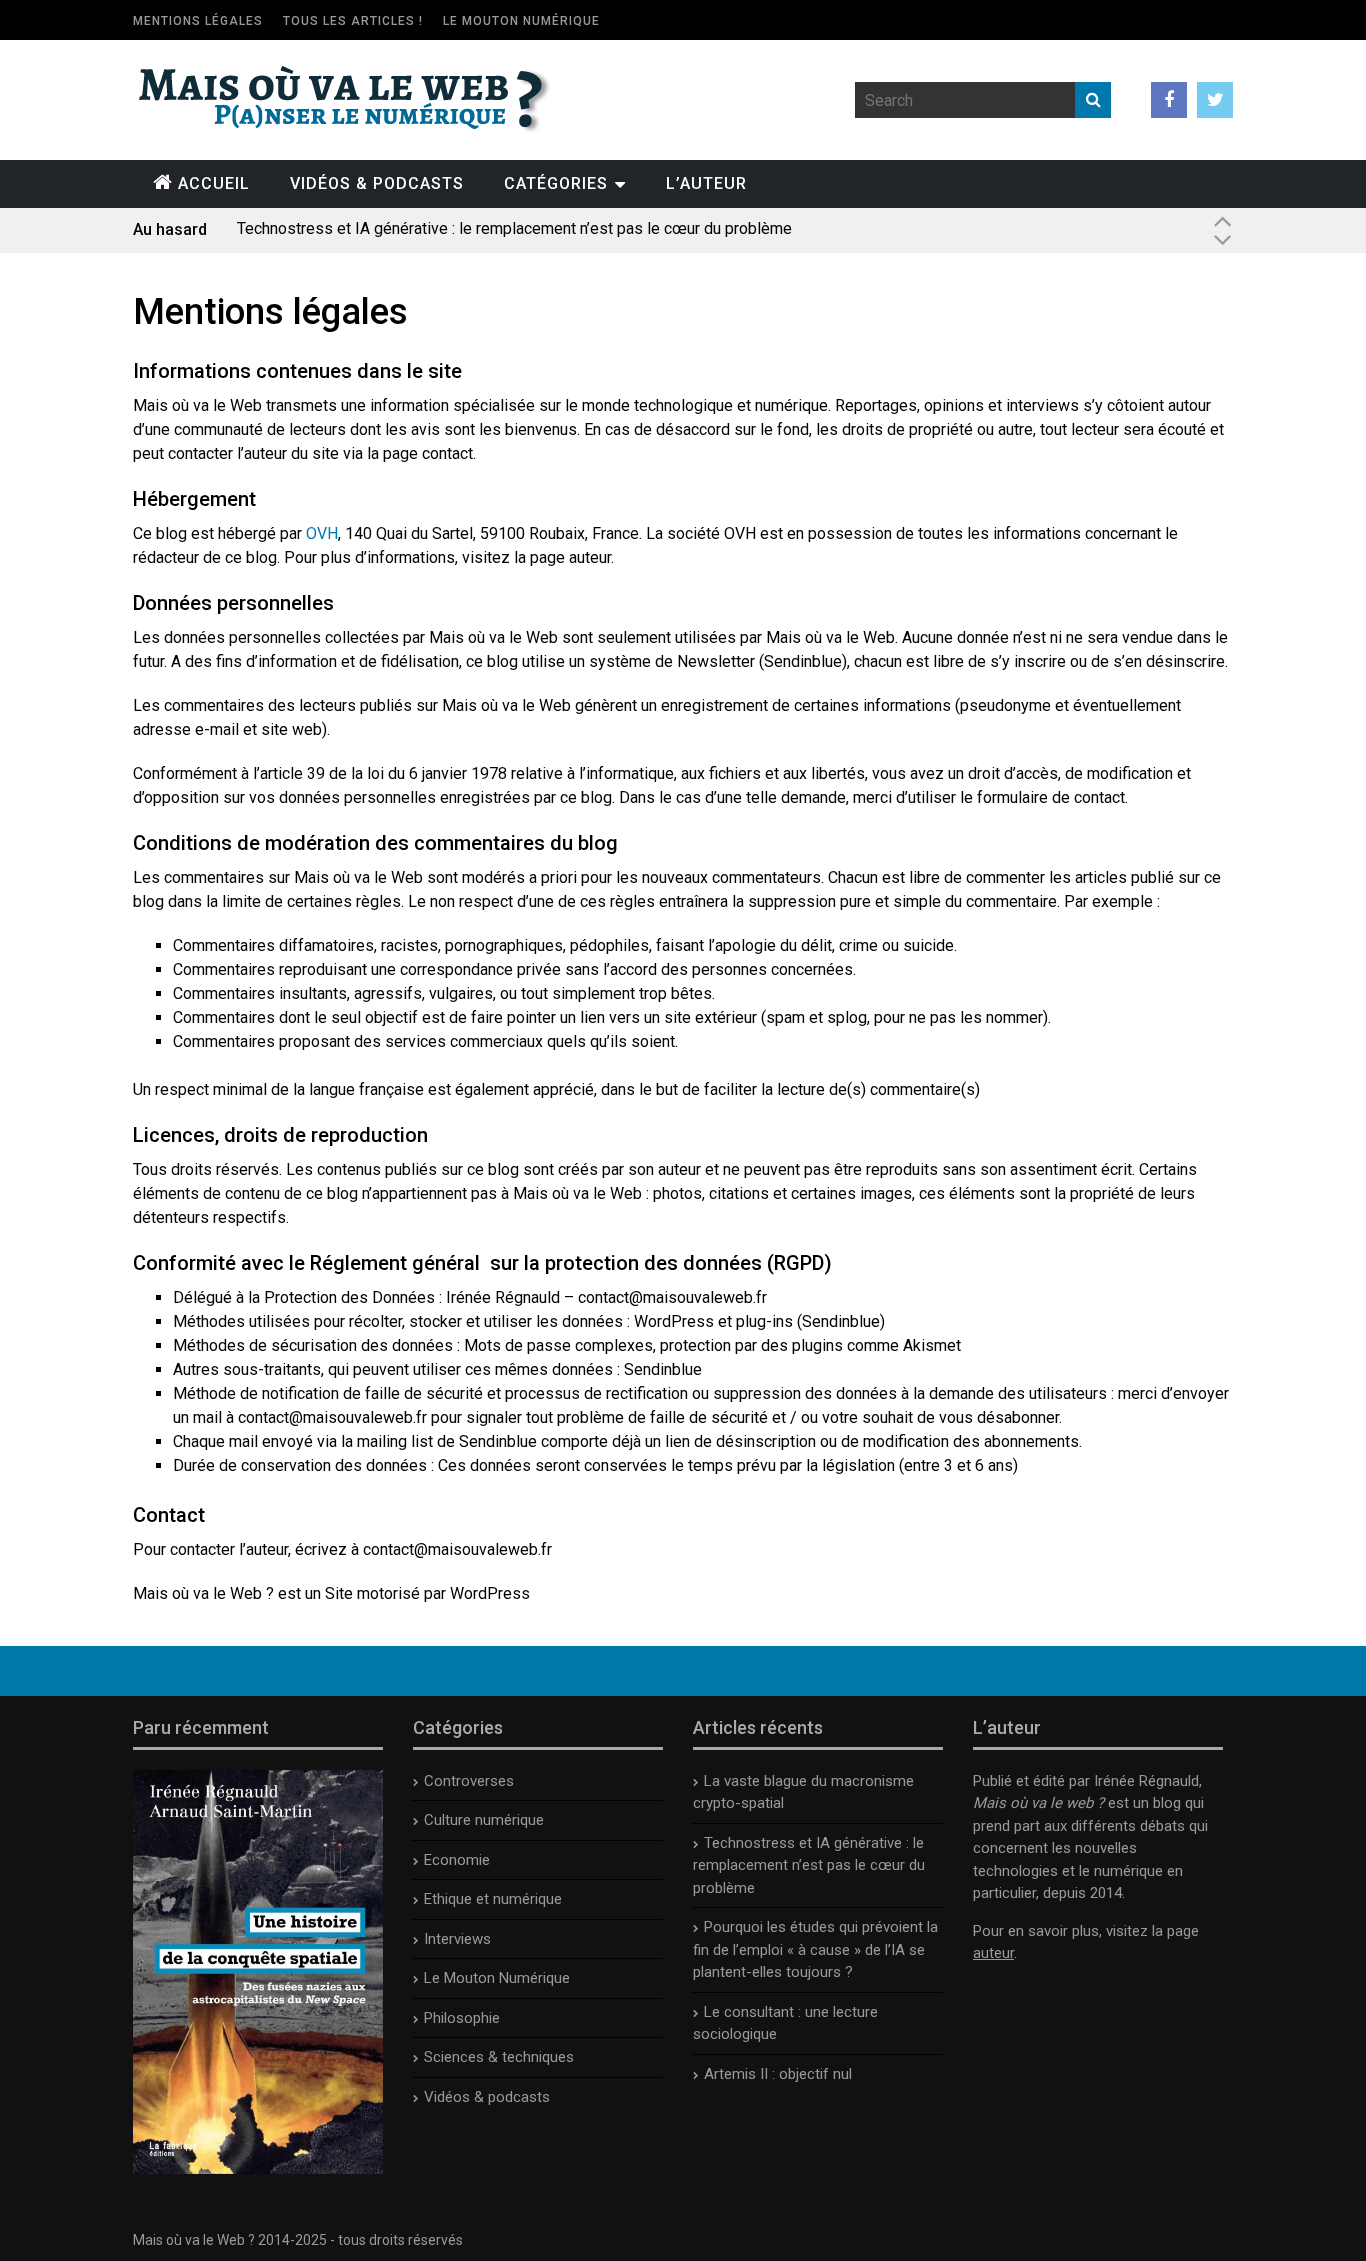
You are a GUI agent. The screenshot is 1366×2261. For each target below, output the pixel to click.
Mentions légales (198, 21)
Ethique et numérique (493, 1899)
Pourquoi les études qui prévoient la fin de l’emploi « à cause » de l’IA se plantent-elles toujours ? (577, 229)
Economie (457, 1860)
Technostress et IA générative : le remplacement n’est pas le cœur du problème (809, 1865)
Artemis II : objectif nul (778, 2074)
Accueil (214, 183)
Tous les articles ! (353, 21)
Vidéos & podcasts (377, 183)
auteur (993, 1953)
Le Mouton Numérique (521, 21)
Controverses (469, 1781)
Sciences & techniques (499, 2057)
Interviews (457, 1939)
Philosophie (462, 2018)
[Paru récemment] (258, 2169)
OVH (322, 533)
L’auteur (706, 183)
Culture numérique (484, 1820)
